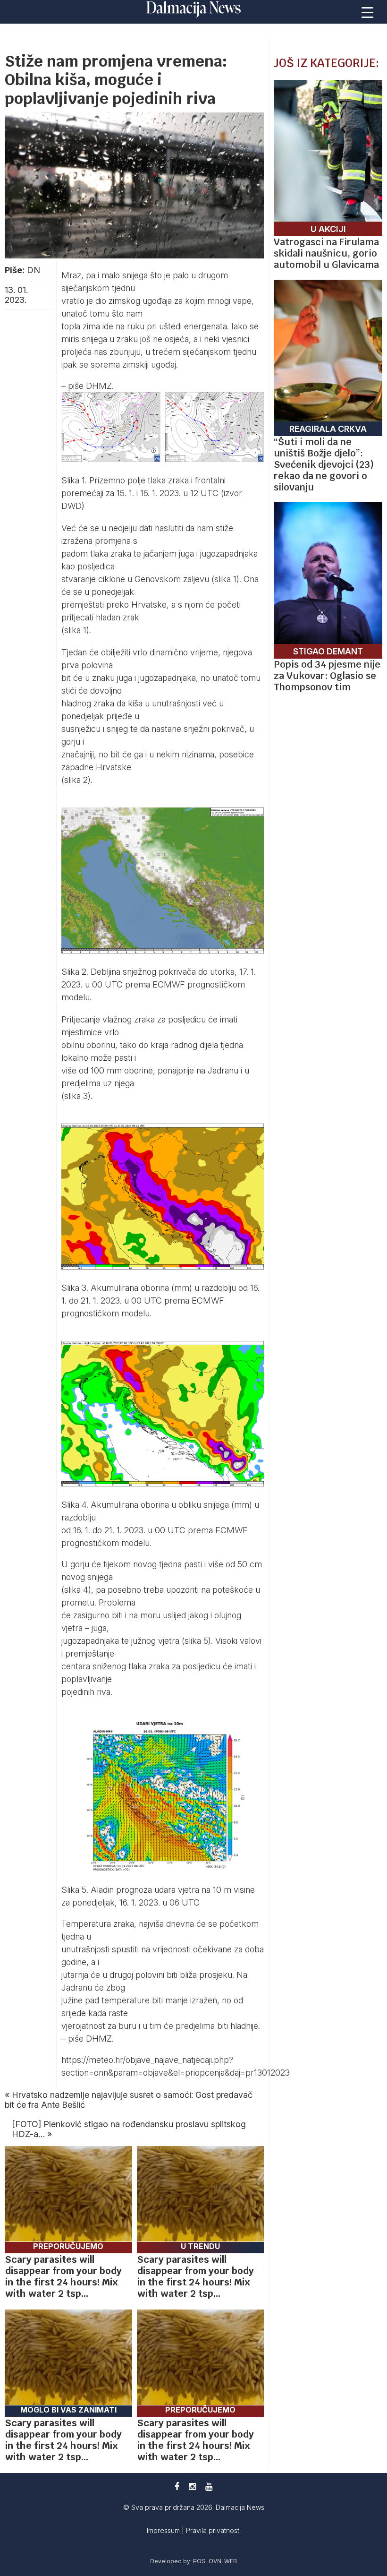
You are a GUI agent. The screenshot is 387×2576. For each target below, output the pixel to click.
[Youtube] (209, 2486)
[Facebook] (177, 2486)
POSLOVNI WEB (215, 2561)
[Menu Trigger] (368, 12)
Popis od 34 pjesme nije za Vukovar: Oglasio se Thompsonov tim (327, 676)
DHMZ (99, 386)
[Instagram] (192, 2486)
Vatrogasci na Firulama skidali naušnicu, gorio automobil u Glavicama (326, 253)
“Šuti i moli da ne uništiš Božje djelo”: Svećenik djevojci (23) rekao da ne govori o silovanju (324, 464)
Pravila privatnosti (213, 2530)
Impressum (164, 2530)
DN (34, 270)
